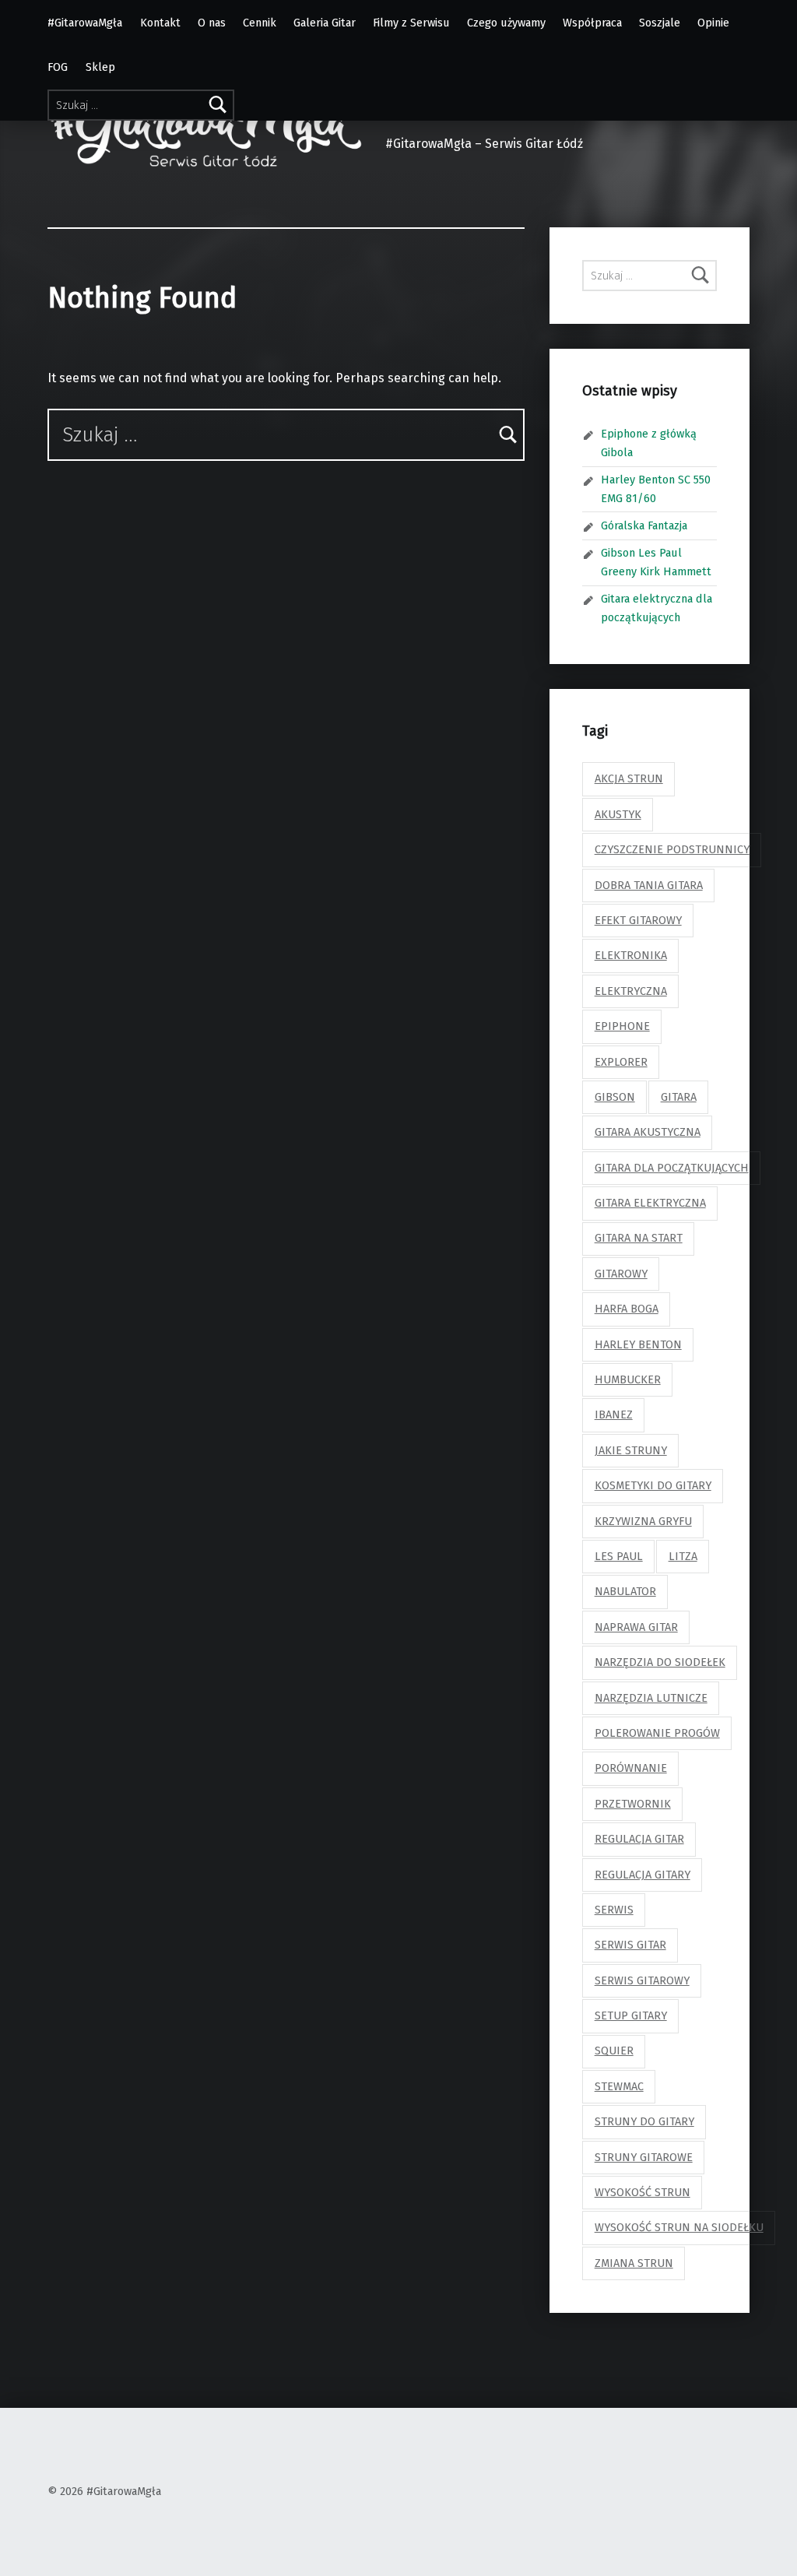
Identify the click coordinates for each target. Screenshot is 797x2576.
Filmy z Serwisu (411, 23)
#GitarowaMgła (85, 23)
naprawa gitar (636, 1627)
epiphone (622, 1026)
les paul (619, 1556)
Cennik (260, 23)
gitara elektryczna (650, 1203)
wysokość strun (643, 2192)
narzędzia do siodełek (660, 1662)
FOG (58, 67)
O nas (212, 23)
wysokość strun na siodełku (679, 2227)
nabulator (625, 1591)
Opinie (713, 23)
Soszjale (660, 23)
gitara (679, 1097)
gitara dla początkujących (672, 1168)
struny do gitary (644, 2121)
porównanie (631, 1768)
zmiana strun (634, 2263)
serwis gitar (630, 1945)
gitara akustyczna (648, 1132)
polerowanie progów (657, 1733)
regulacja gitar (639, 1839)
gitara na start (639, 1238)
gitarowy (621, 1274)
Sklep (100, 67)
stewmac (619, 2086)
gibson (615, 1097)
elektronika (631, 955)
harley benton (638, 1344)
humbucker (628, 1379)
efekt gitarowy (638, 920)
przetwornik (633, 1804)
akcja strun (629, 778)
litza (683, 1556)
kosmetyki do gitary (653, 1485)
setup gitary (631, 2015)
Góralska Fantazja (644, 525)
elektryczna (631, 991)
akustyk (618, 814)
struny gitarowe (644, 2157)
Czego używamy (506, 23)
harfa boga (627, 1309)
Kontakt (160, 23)
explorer (621, 1062)
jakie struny (631, 1450)
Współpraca (592, 23)
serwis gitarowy (642, 1980)
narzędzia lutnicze (651, 1698)
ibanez (614, 1415)
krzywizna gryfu (643, 1521)
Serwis (614, 1910)
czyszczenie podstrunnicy (672, 849)
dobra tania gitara (649, 885)
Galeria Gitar (325, 23)
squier (614, 2051)
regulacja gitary (643, 1875)
